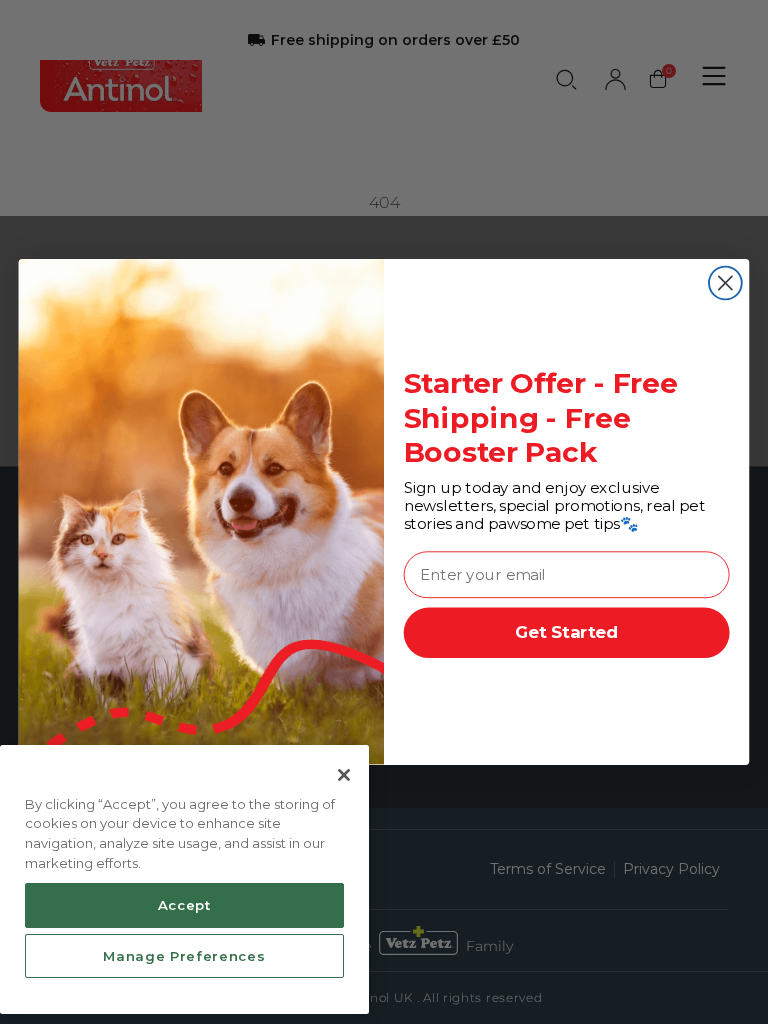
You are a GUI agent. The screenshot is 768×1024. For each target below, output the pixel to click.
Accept (184, 905)
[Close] (344, 775)
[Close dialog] (725, 283)
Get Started (567, 633)
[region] (184, 880)
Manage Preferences (184, 956)
